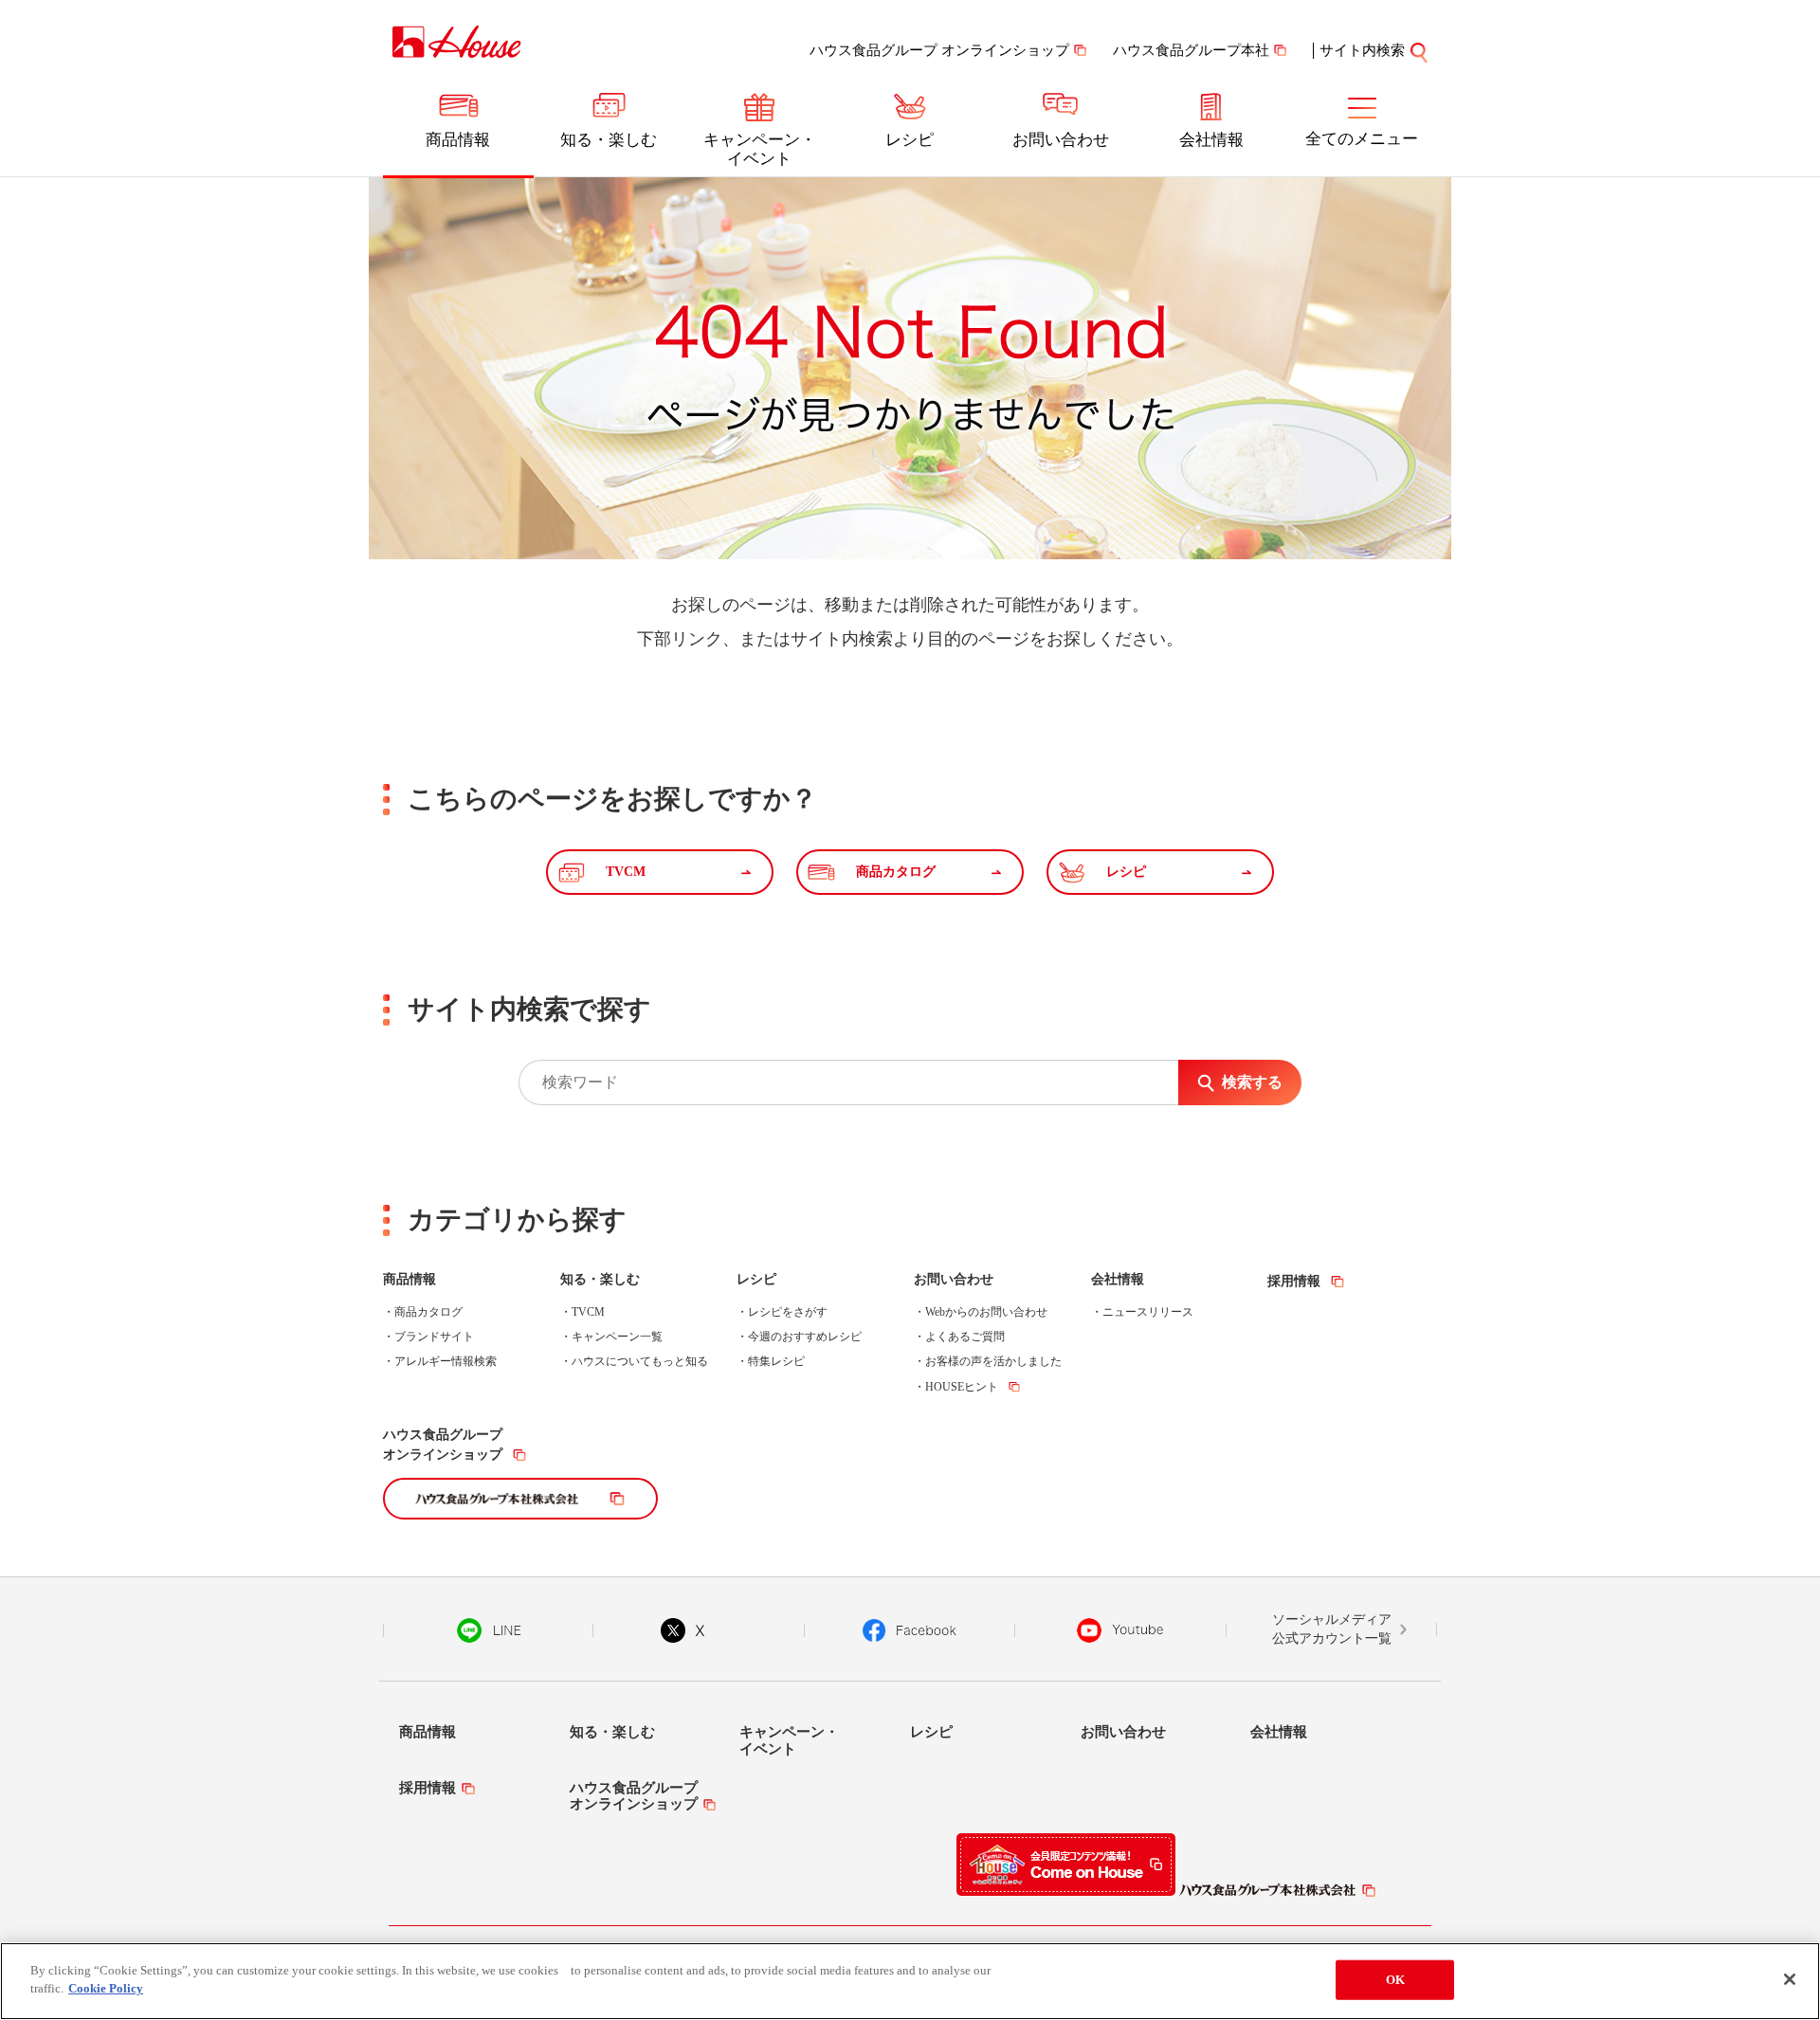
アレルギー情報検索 (446, 1361)
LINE (489, 1630)
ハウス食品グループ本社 (1191, 50)
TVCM (588, 1312)
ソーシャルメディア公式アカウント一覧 (1332, 1629)
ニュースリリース (1148, 1312)
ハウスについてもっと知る (640, 1361)
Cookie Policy (106, 1988)
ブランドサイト (434, 1337)
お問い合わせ (1061, 140)
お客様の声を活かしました (993, 1361)
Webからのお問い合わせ (986, 1312)
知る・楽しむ (609, 140)
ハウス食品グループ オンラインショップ (939, 50)
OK (1395, 1980)
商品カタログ (428, 1312)
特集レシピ (776, 1361)
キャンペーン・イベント (760, 149)
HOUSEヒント (962, 1387)
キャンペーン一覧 (617, 1337)
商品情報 (458, 140)
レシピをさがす (788, 1312)
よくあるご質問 (965, 1337)
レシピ (910, 140)
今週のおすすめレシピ (805, 1337)
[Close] (1790, 1979)
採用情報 (1294, 1281)
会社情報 (1211, 140)
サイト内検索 (1362, 50)
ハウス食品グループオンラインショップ (443, 1445)
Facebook (910, 1630)
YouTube (1120, 1630)
